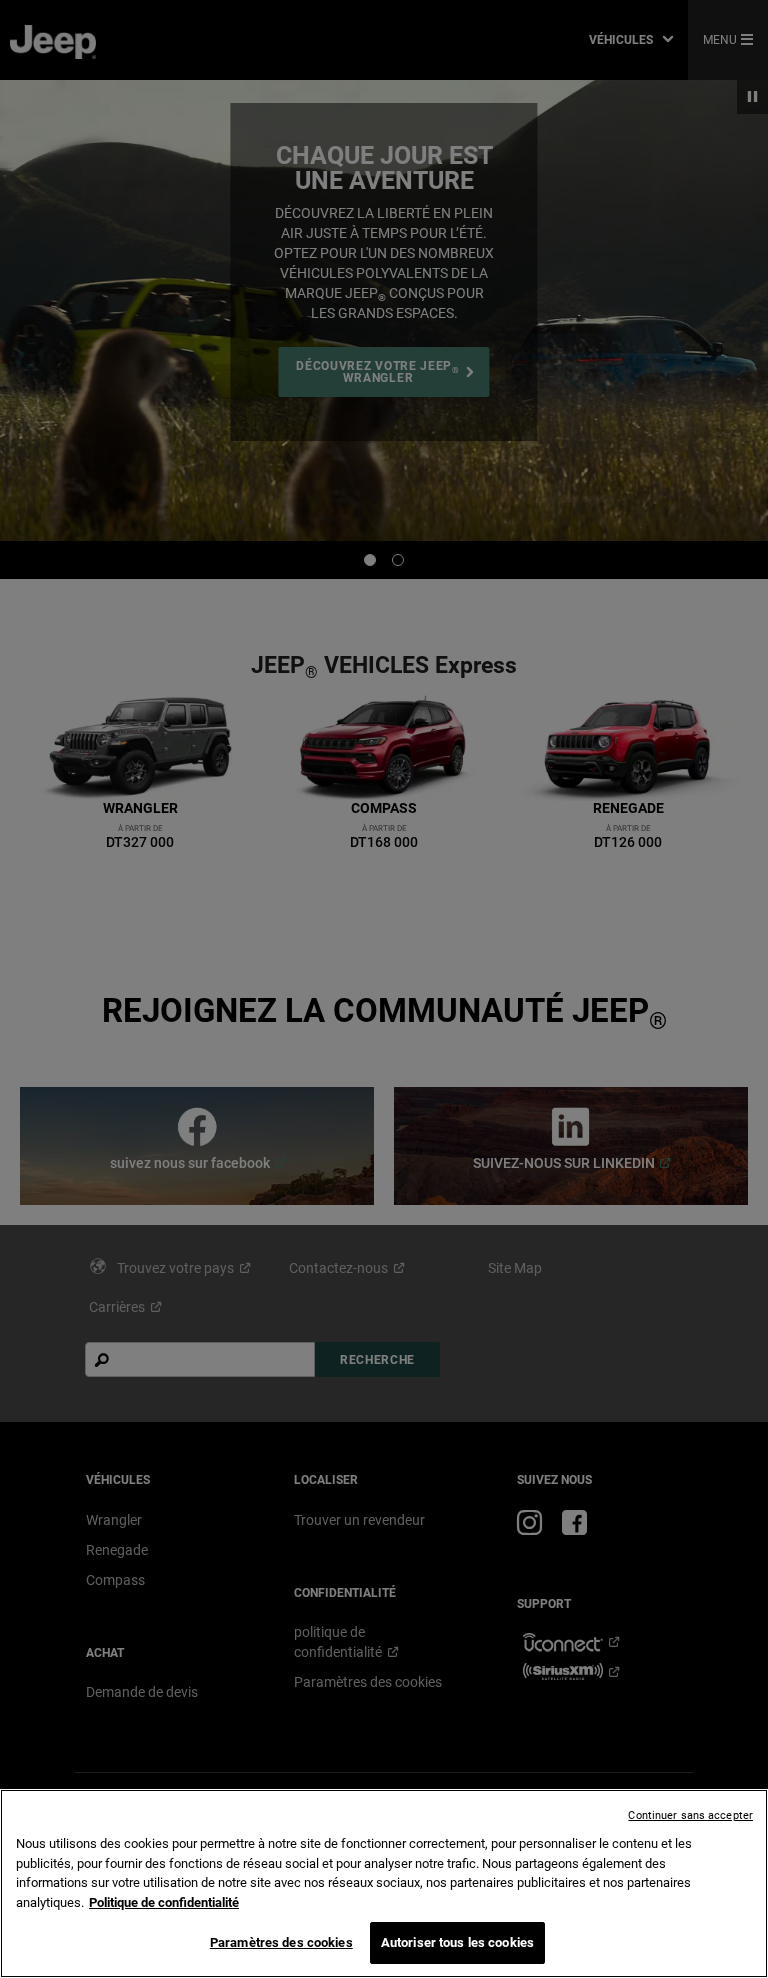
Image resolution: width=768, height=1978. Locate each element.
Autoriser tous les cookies (457, 1942)
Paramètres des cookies (281, 1942)
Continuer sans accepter (690, 1815)
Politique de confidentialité (164, 1902)
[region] (384, 1883)
